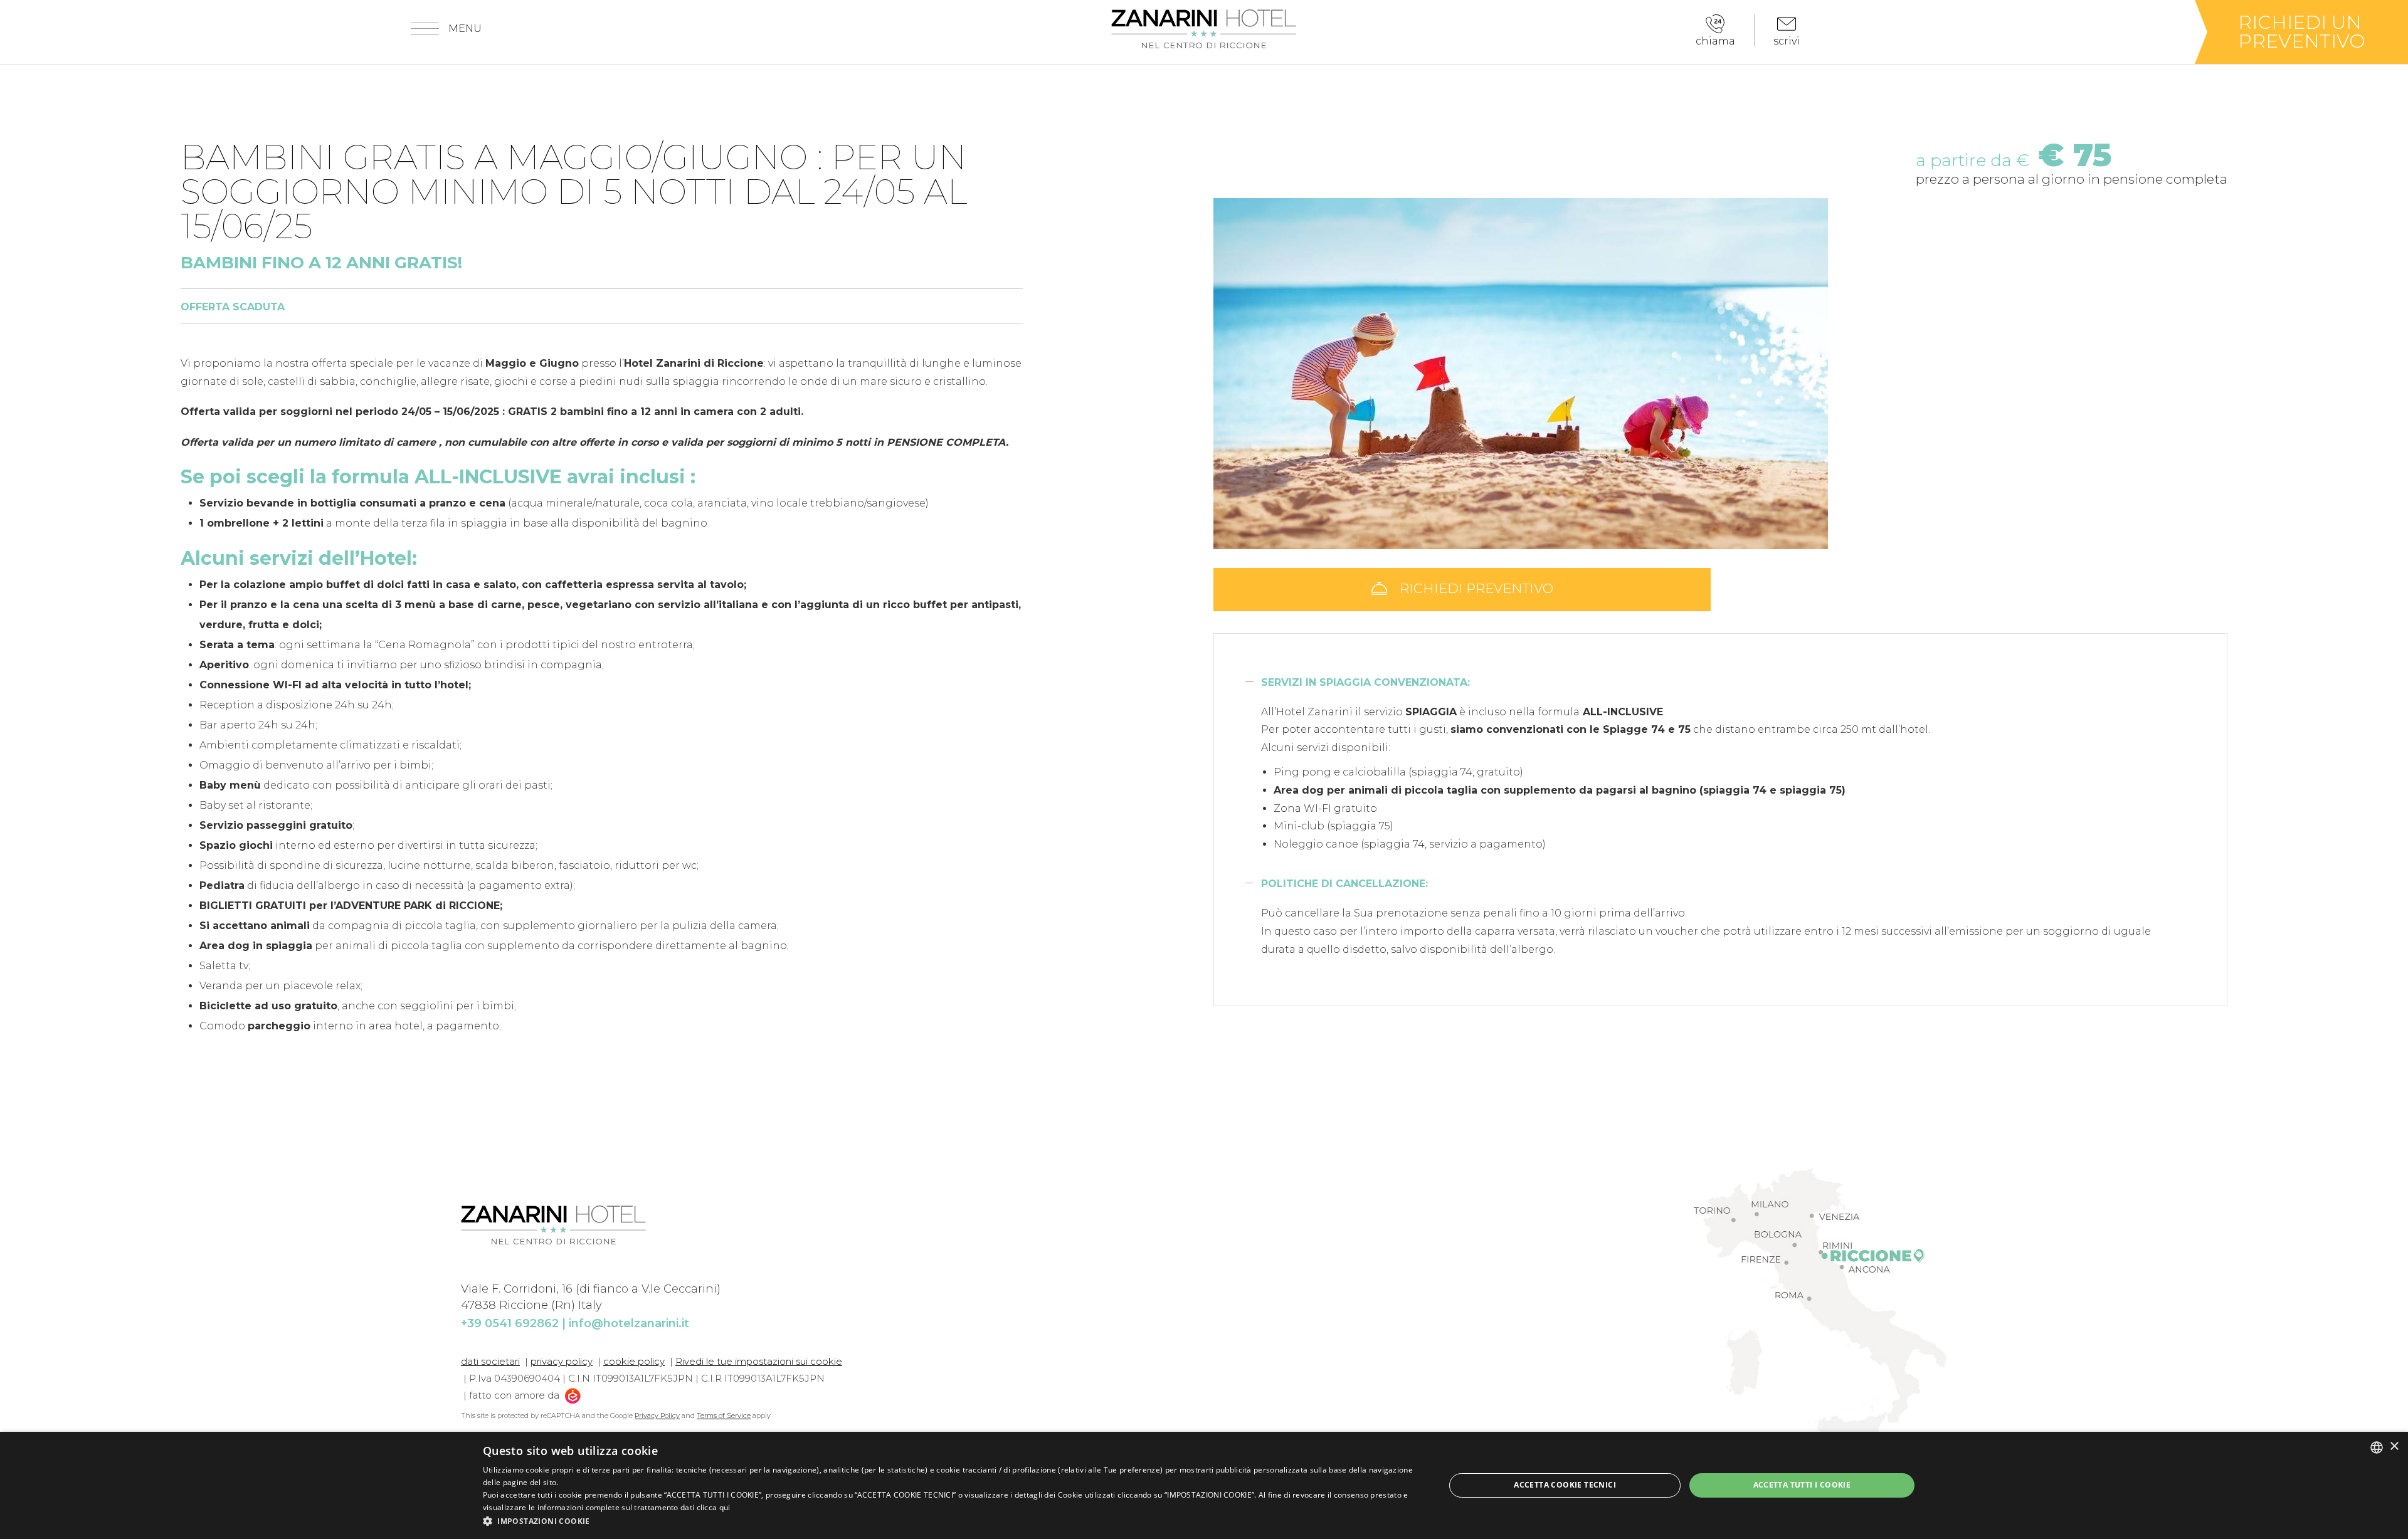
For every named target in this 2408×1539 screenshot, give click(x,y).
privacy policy (562, 1361)
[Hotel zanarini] (1204, 29)
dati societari (490, 1361)
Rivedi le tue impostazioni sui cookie (759, 1361)
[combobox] (2377, 1447)
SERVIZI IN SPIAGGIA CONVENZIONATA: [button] (1365, 682)
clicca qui (714, 1507)
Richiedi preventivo (1475, 588)
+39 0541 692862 (510, 1323)
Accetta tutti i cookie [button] (1802, 1485)
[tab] (1720, 683)
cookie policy (634, 1361)
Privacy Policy (657, 1416)
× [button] (2394, 1447)
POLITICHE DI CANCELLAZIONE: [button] (1344, 884)
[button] (950, 1521)
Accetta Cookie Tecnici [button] (1565, 1485)
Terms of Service (724, 1416)
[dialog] (1204, 1485)
